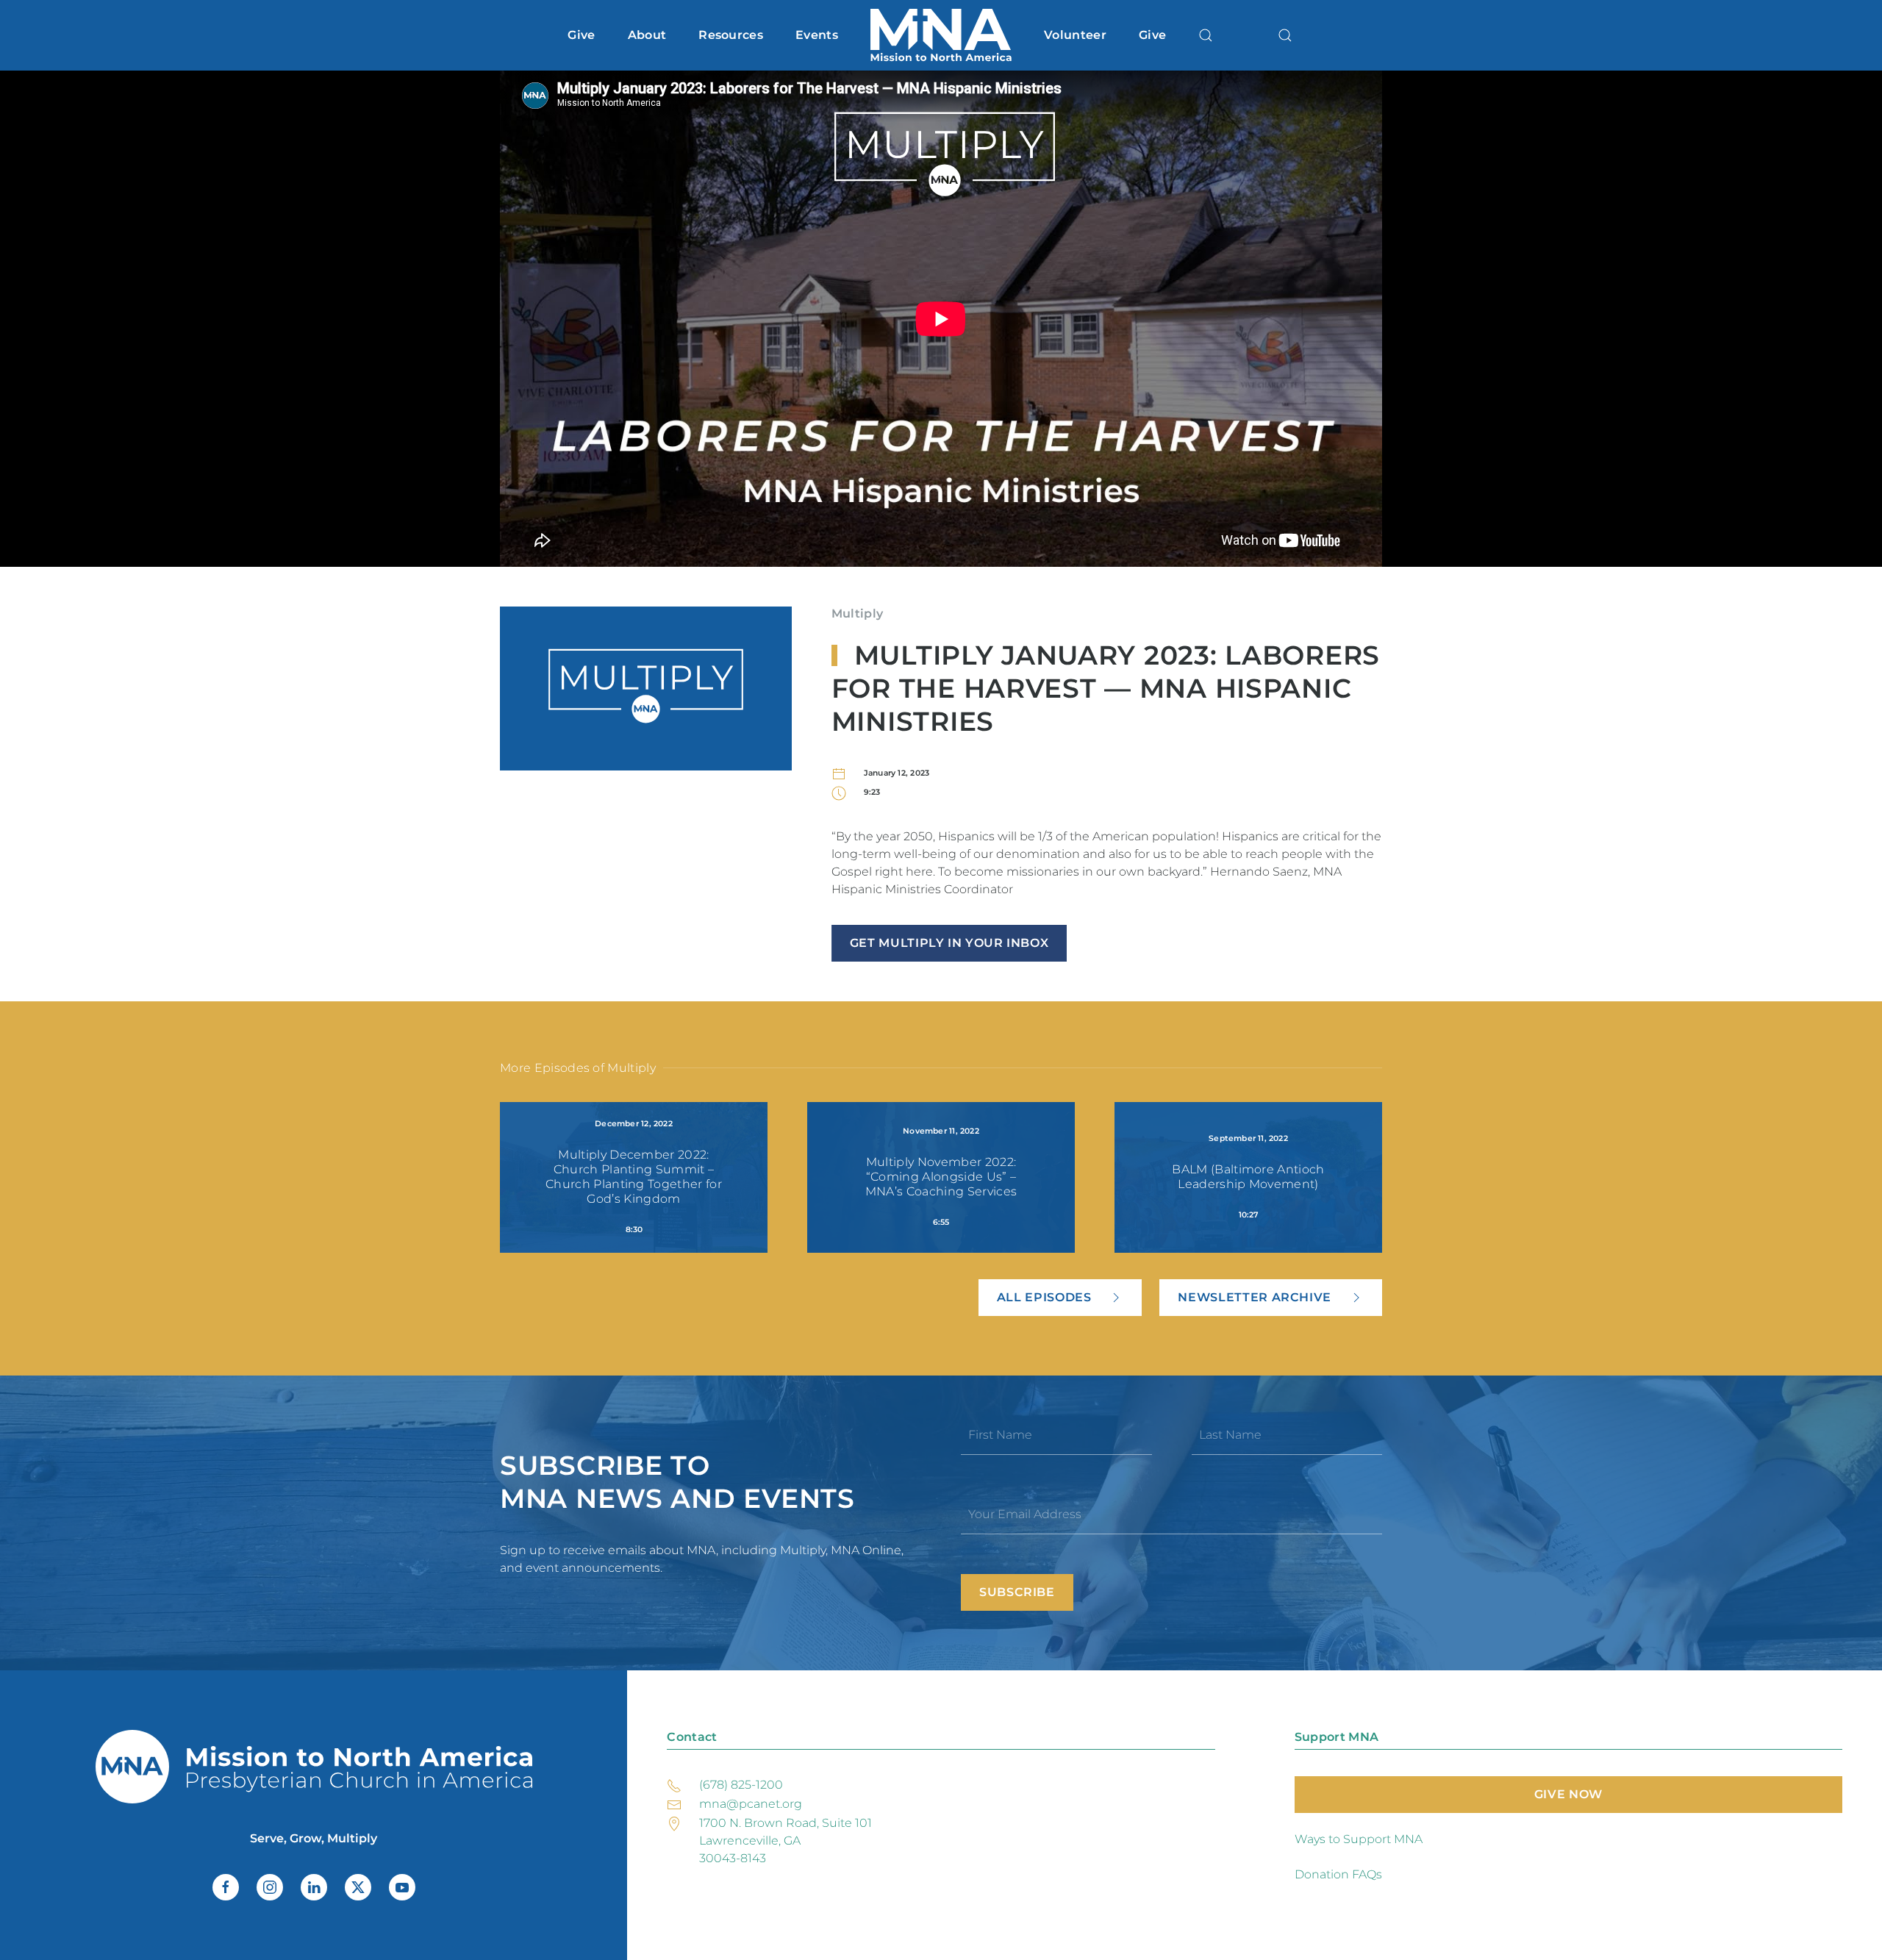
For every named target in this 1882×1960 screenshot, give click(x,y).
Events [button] (817, 35)
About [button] (647, 35)
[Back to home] (941, 35)
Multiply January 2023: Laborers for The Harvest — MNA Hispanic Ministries (1106, 688)
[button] (1206, 35)
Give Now (1568, 1794)
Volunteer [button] (1075, 35)
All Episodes (1044, 1297)
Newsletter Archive (1255, 1297)
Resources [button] (731, 35)
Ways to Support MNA (1359, 1839)
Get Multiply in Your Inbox (949, 943)
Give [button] (581, 35)
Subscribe (1017, 1592)
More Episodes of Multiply (578, 1068)
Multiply (858, 614)
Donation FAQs (1338, 1874)
